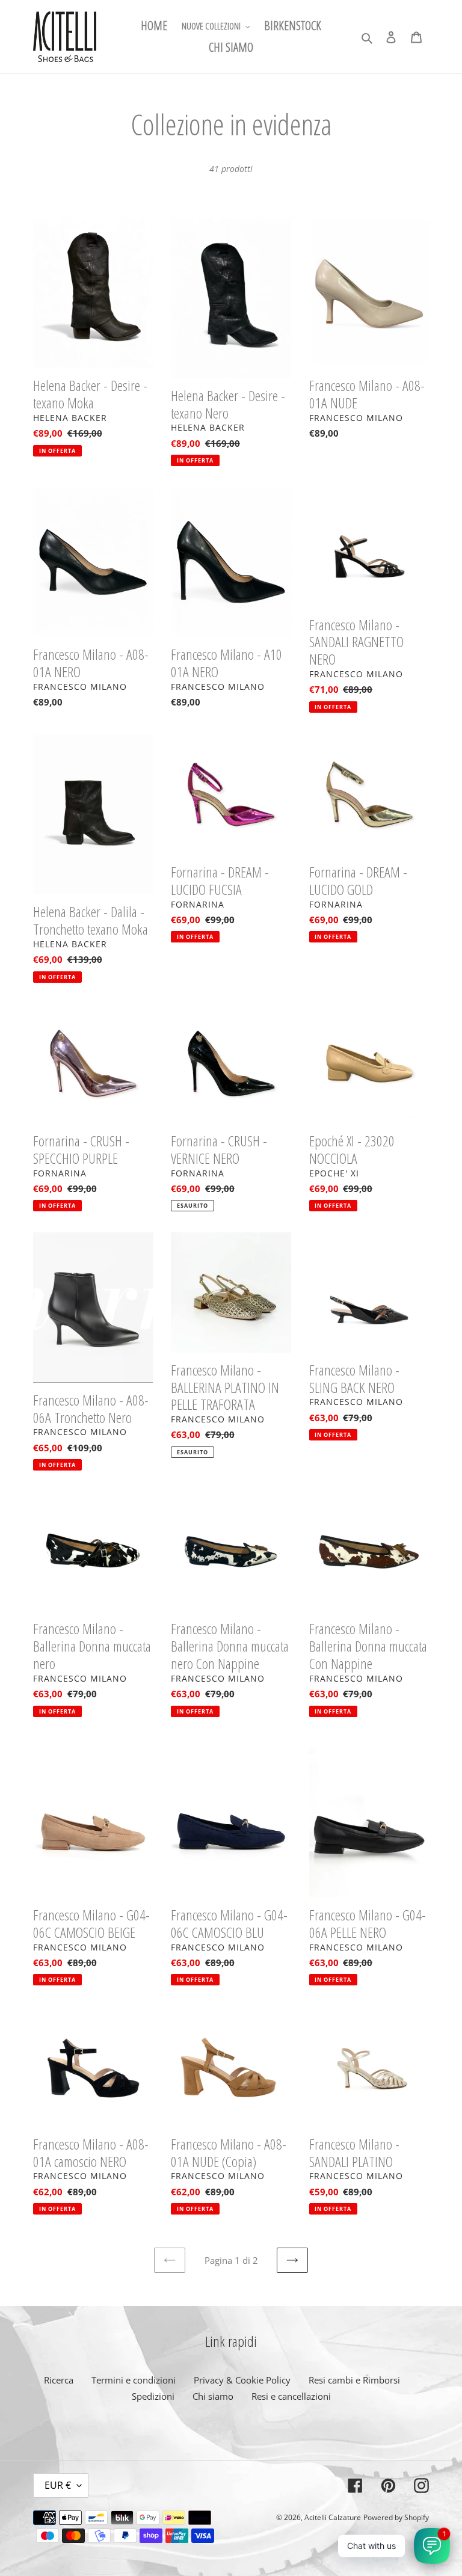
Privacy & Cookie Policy (242, 2380)
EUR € (58, 2485)
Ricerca (59, 2380)
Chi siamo (213, 2396)
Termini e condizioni (134, 2380)
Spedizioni (153, 2396)
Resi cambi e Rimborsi (354, 2380)
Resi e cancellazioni (291, 2396)
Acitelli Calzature (333, 2517)
